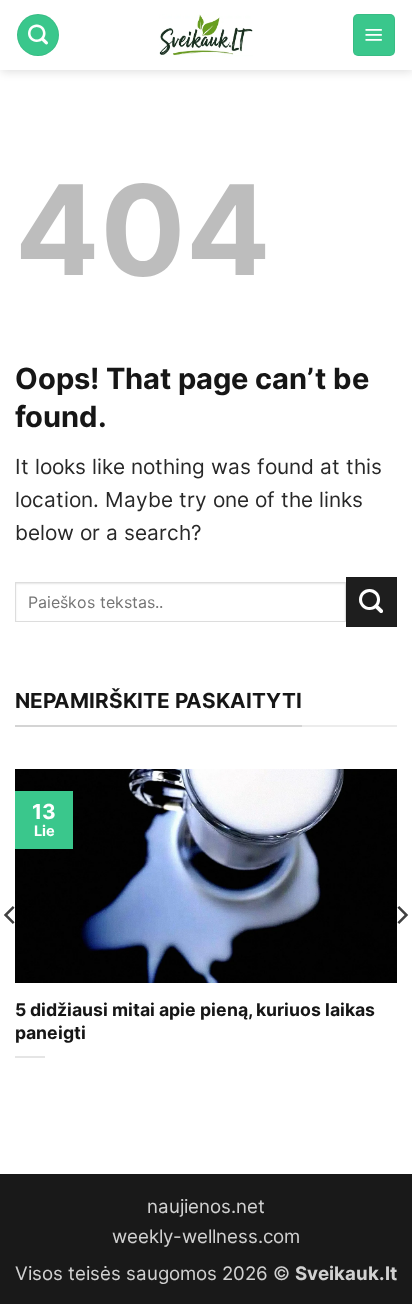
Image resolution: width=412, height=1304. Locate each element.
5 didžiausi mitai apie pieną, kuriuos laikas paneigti (195, 1021)
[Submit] (371, 602)
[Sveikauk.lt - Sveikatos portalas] (206, 35)
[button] (374, 35)
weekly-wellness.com (206, 1236)
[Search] (38, 35)
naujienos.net (206, 1206)
